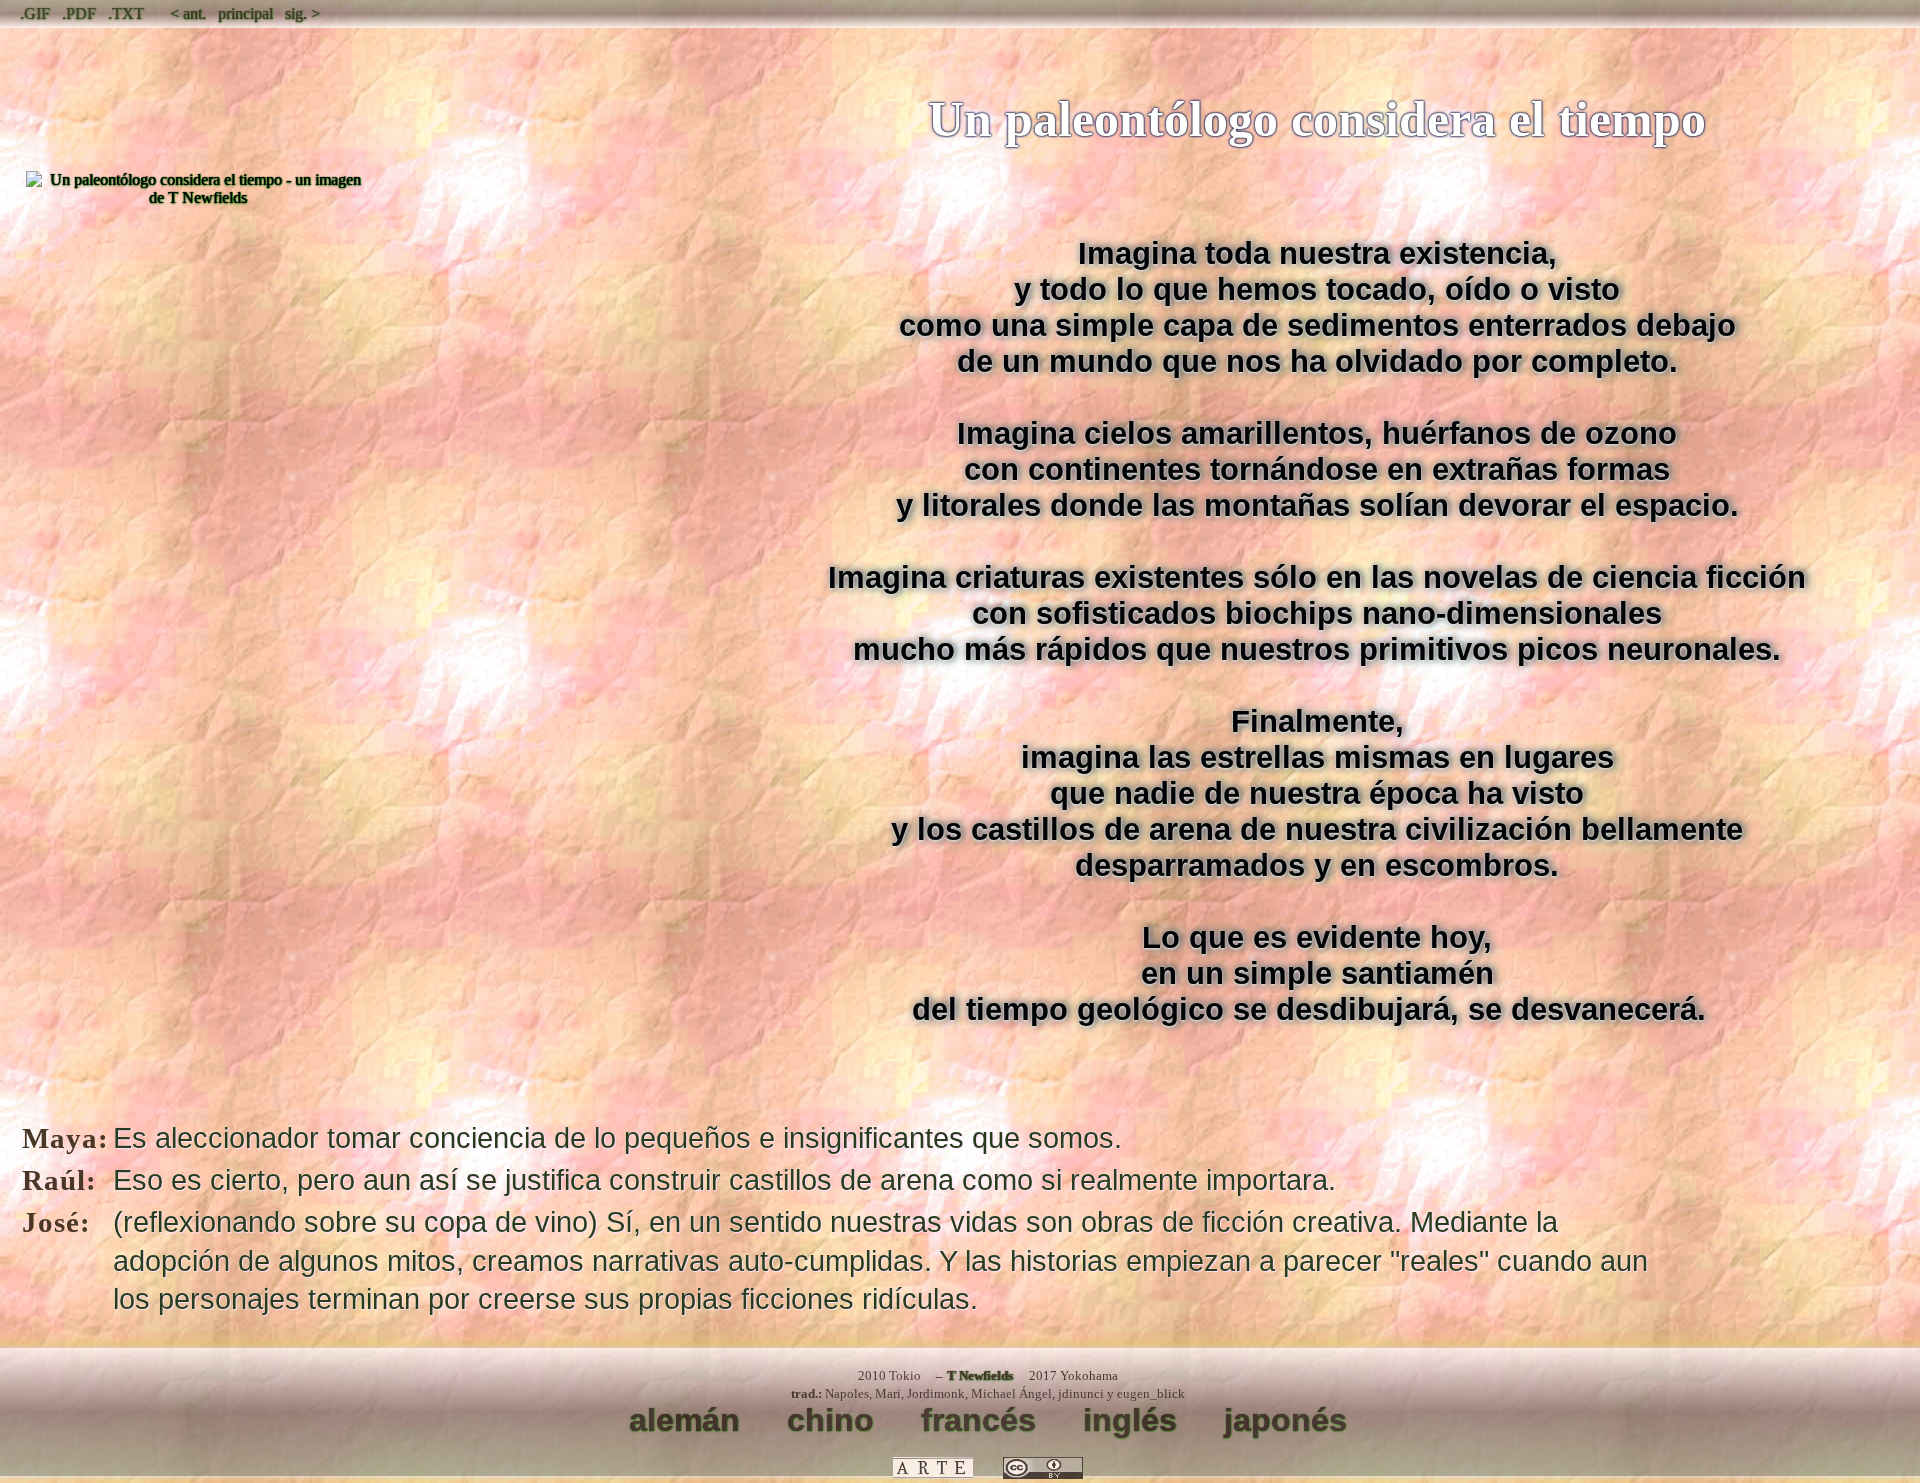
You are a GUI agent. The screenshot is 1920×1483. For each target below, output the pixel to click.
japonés (1285, 1420)
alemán (684, 1420)
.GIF (35, 13)
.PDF (79, 13)
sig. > (302, 13)
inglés (1130, 1420)
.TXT (126, 13)
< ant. (188, 13)
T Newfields (980, 1375)
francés (978, 1420)
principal (245, 13)
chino (830, 1420)
